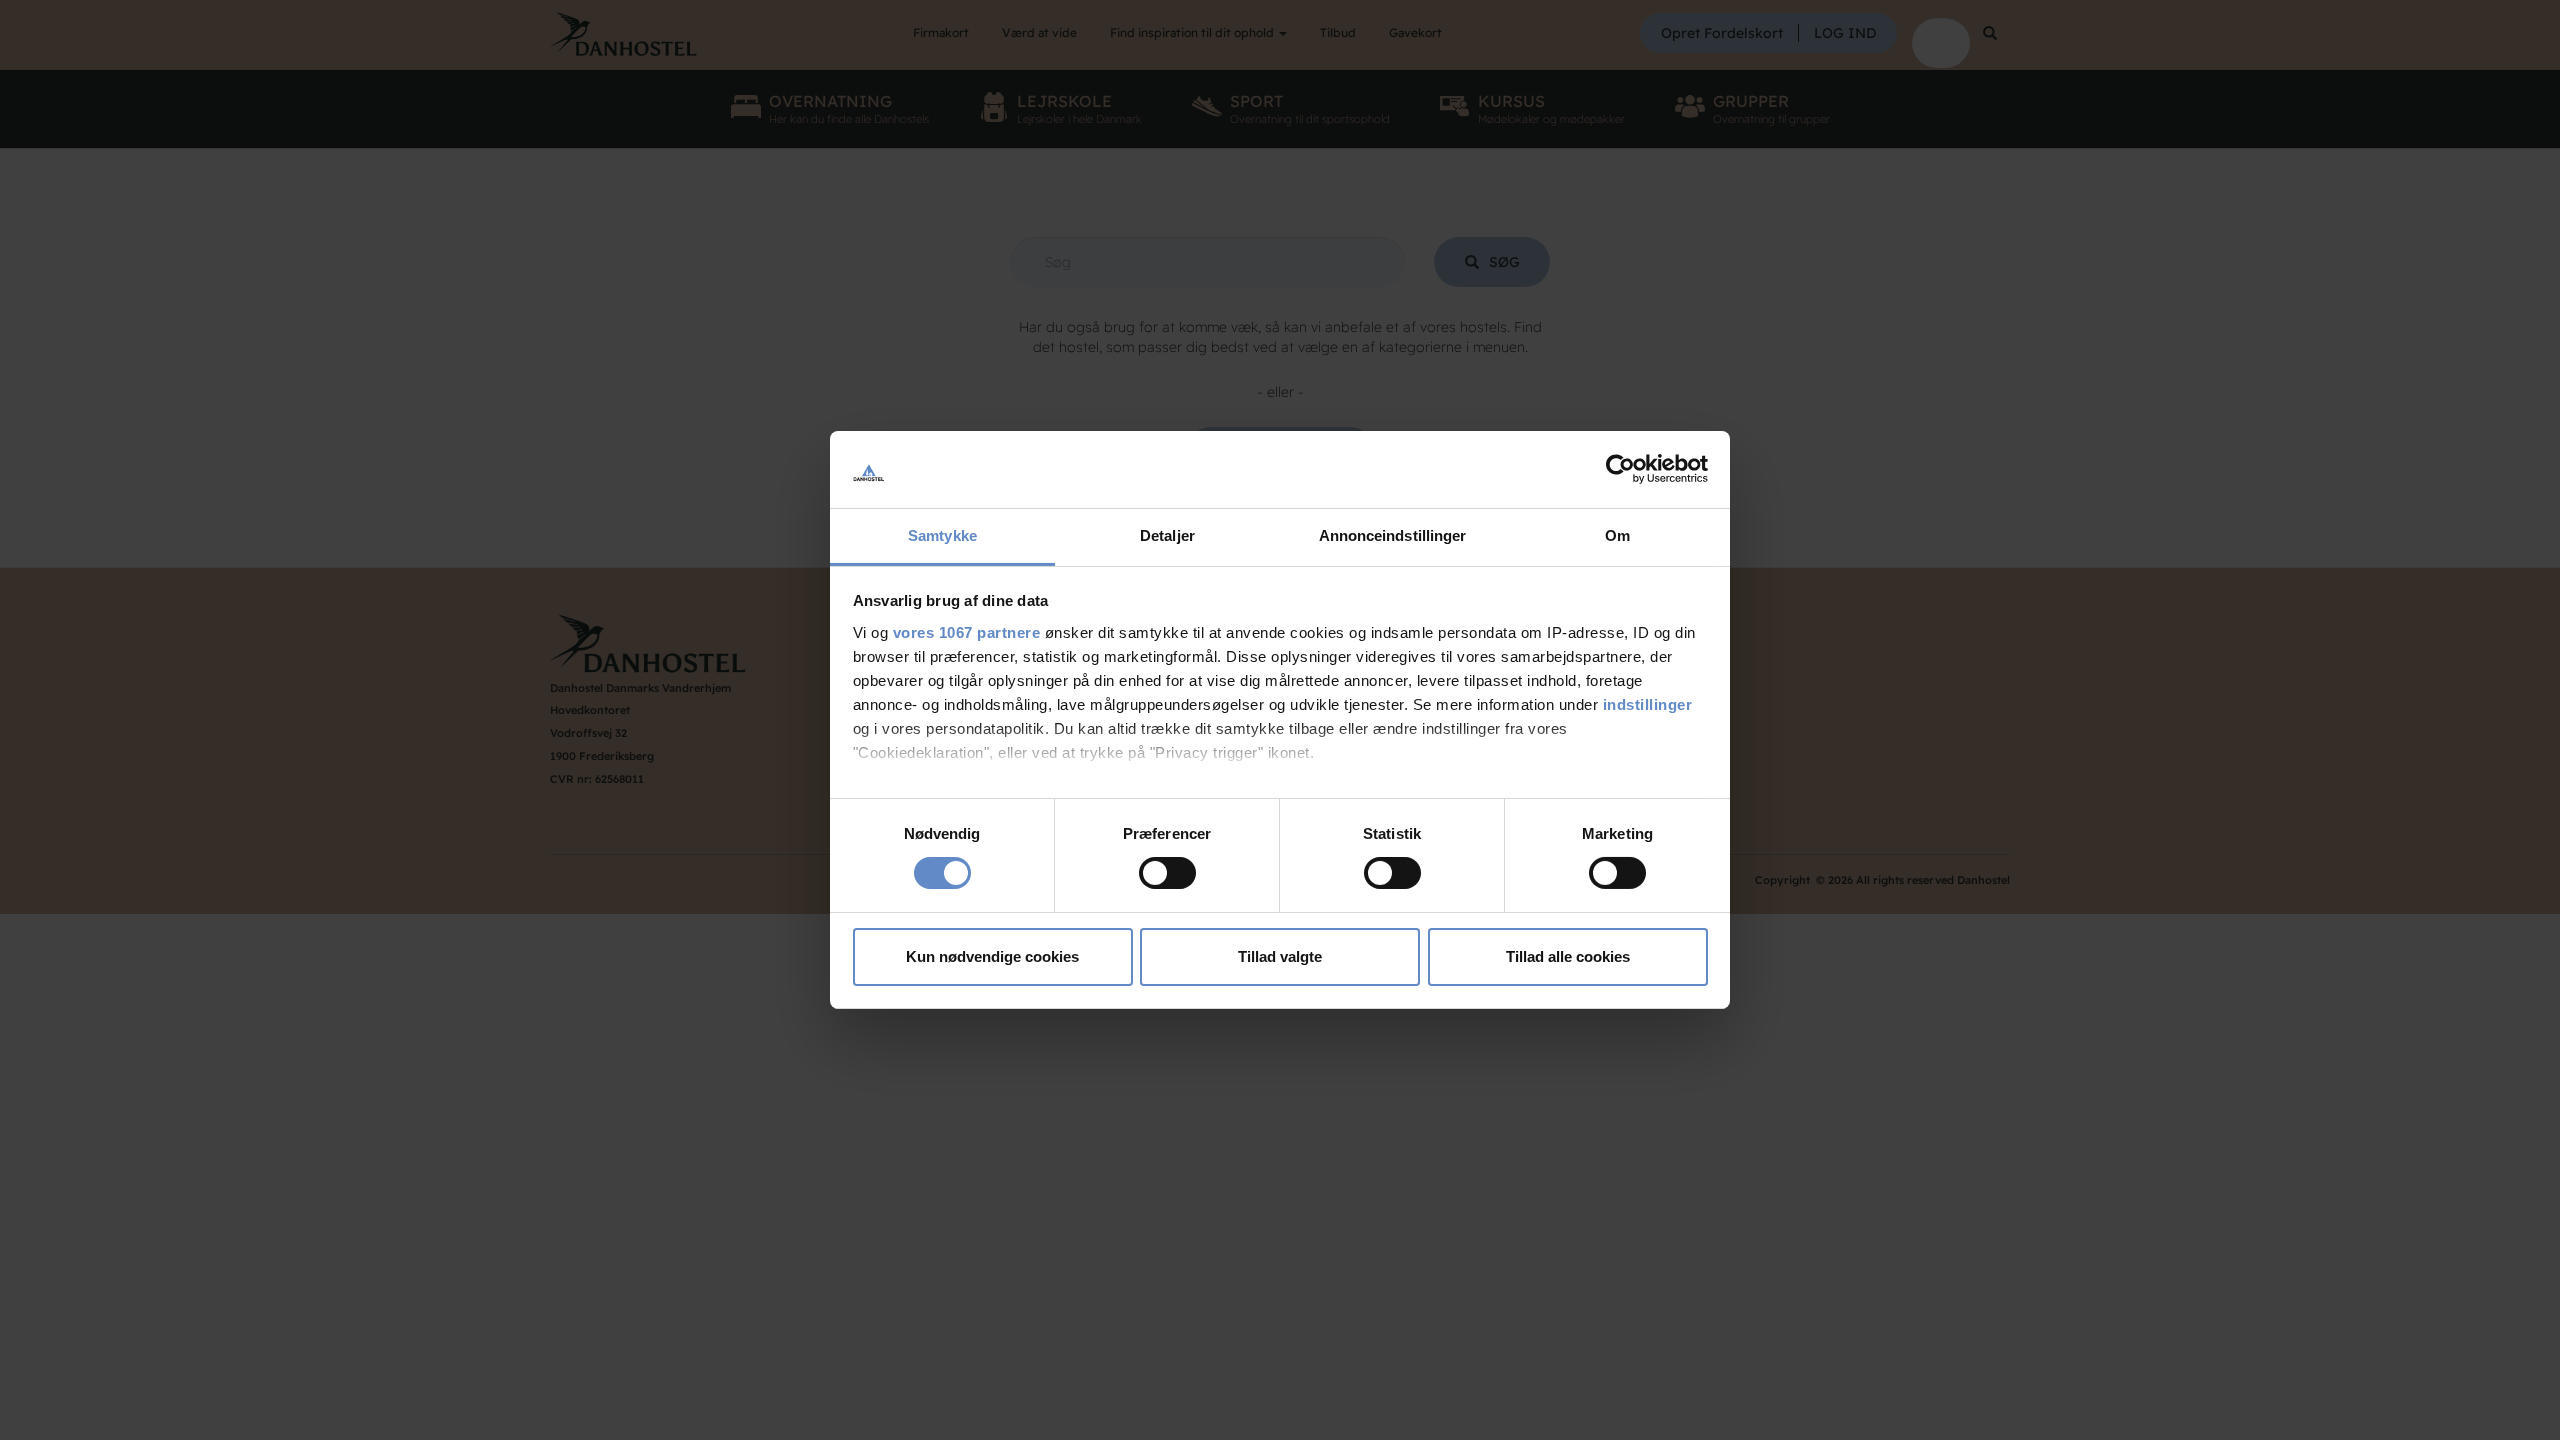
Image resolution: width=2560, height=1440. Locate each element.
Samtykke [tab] (942, 535)
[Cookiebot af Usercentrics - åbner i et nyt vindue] (1620, 469)
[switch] (1167, 873)
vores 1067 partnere (967, 632)
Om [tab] (1617, 535)
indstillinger (1648, 704)
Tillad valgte (1280, 956)
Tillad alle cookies (1568, 956)
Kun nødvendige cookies (992, 956)
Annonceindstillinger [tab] (1393, 535)
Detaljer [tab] (1167, 535)
